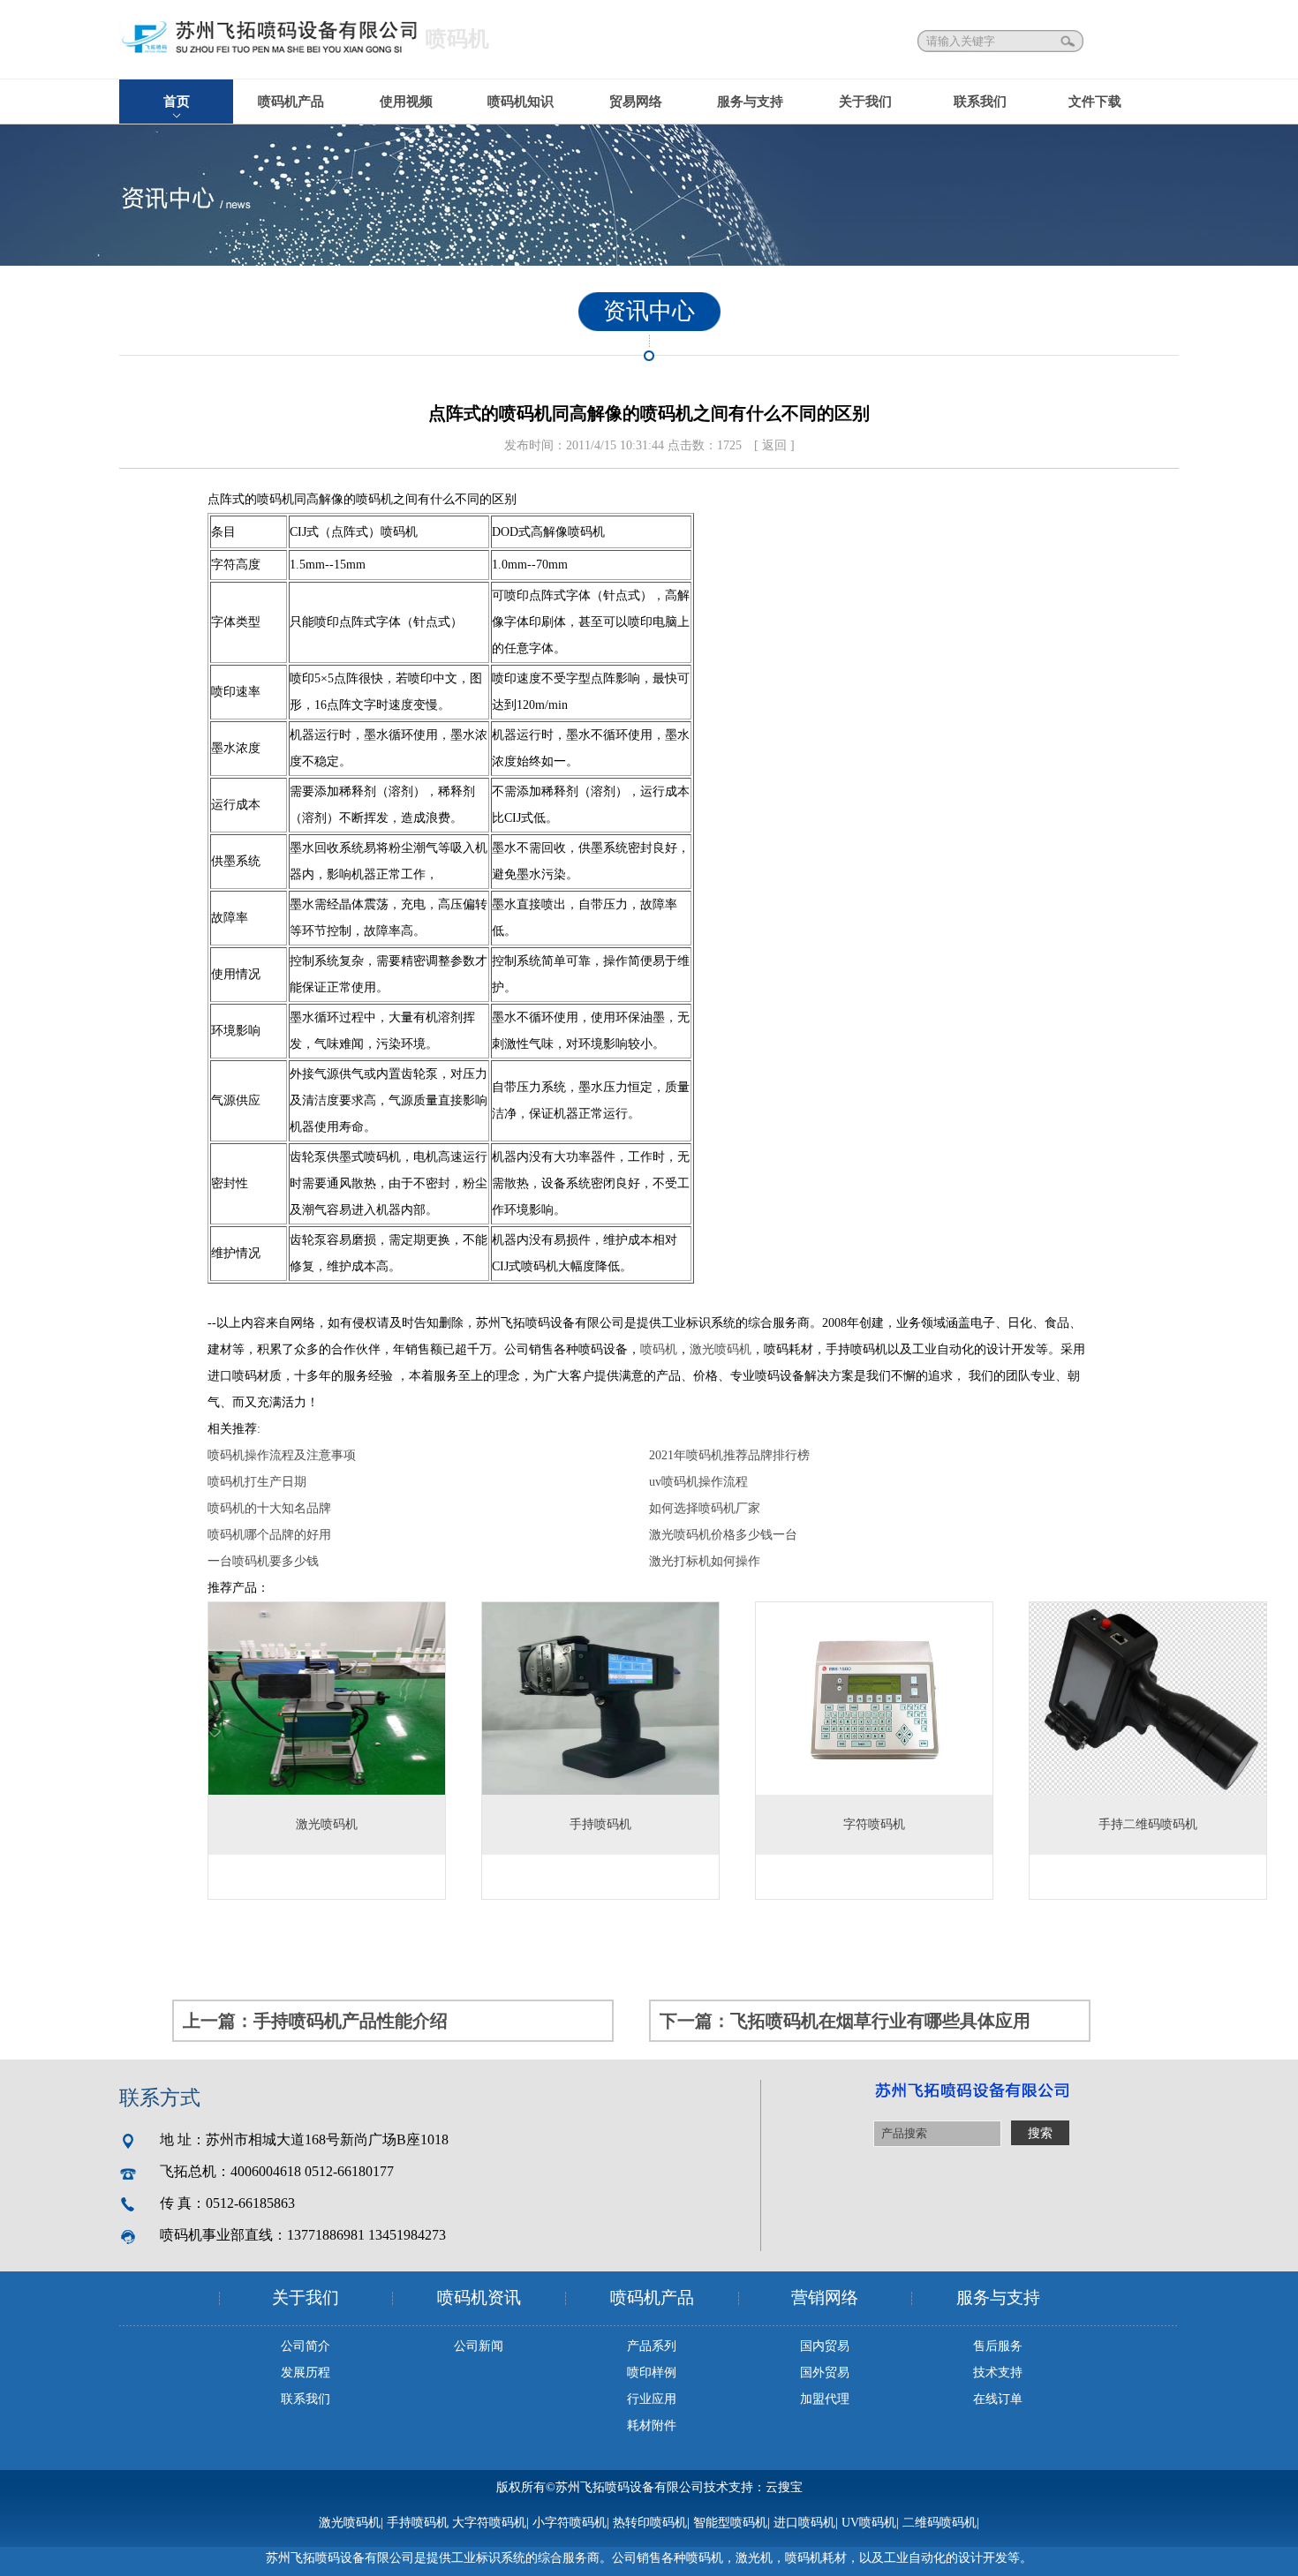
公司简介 (306, 2346)
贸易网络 (636, 102)
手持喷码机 (418, 2523)
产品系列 (652, 2346)
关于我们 (865, 102)
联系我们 (980, 102)
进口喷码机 (804, 2523)
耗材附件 (652, 2425)
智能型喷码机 (730, 2523)
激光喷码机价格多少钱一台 (723, 1535)
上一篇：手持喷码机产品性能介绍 (315, 2021)
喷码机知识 (521, 102)
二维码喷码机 (940, 2523)
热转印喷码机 (650, 2523)
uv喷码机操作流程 (698, 1482)
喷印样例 (652, 2373)
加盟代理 (825, 2399)
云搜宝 (784, 2487)
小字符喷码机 (570, 2523)
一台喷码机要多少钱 (263, 1561)
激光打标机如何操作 (705, 1561)
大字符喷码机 (489, 2523)
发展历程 (306, 2373)
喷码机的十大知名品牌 (269, 1508)
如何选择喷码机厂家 (705, 1508)
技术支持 (998, 2373)
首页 (177, 102)
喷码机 (659, 1349)
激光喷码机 (721, 1349)
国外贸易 (825, 2373)
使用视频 (406, 102)
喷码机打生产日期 (257, 1482)
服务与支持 (750, 102)
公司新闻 (479, 2346)
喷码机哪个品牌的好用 (269, 1535)
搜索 (1069, 41)
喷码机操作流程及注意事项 (282, 1455)
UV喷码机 (869, 2523)
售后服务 (998, 2346)
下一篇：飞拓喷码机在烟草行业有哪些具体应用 (845, 2021)
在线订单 (998, 2399)
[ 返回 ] (774, 445)
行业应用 (652, 2399)
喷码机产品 (291, 102)
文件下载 (1095, 102)
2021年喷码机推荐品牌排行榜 (729, 1455)
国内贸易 (825, 2346)
